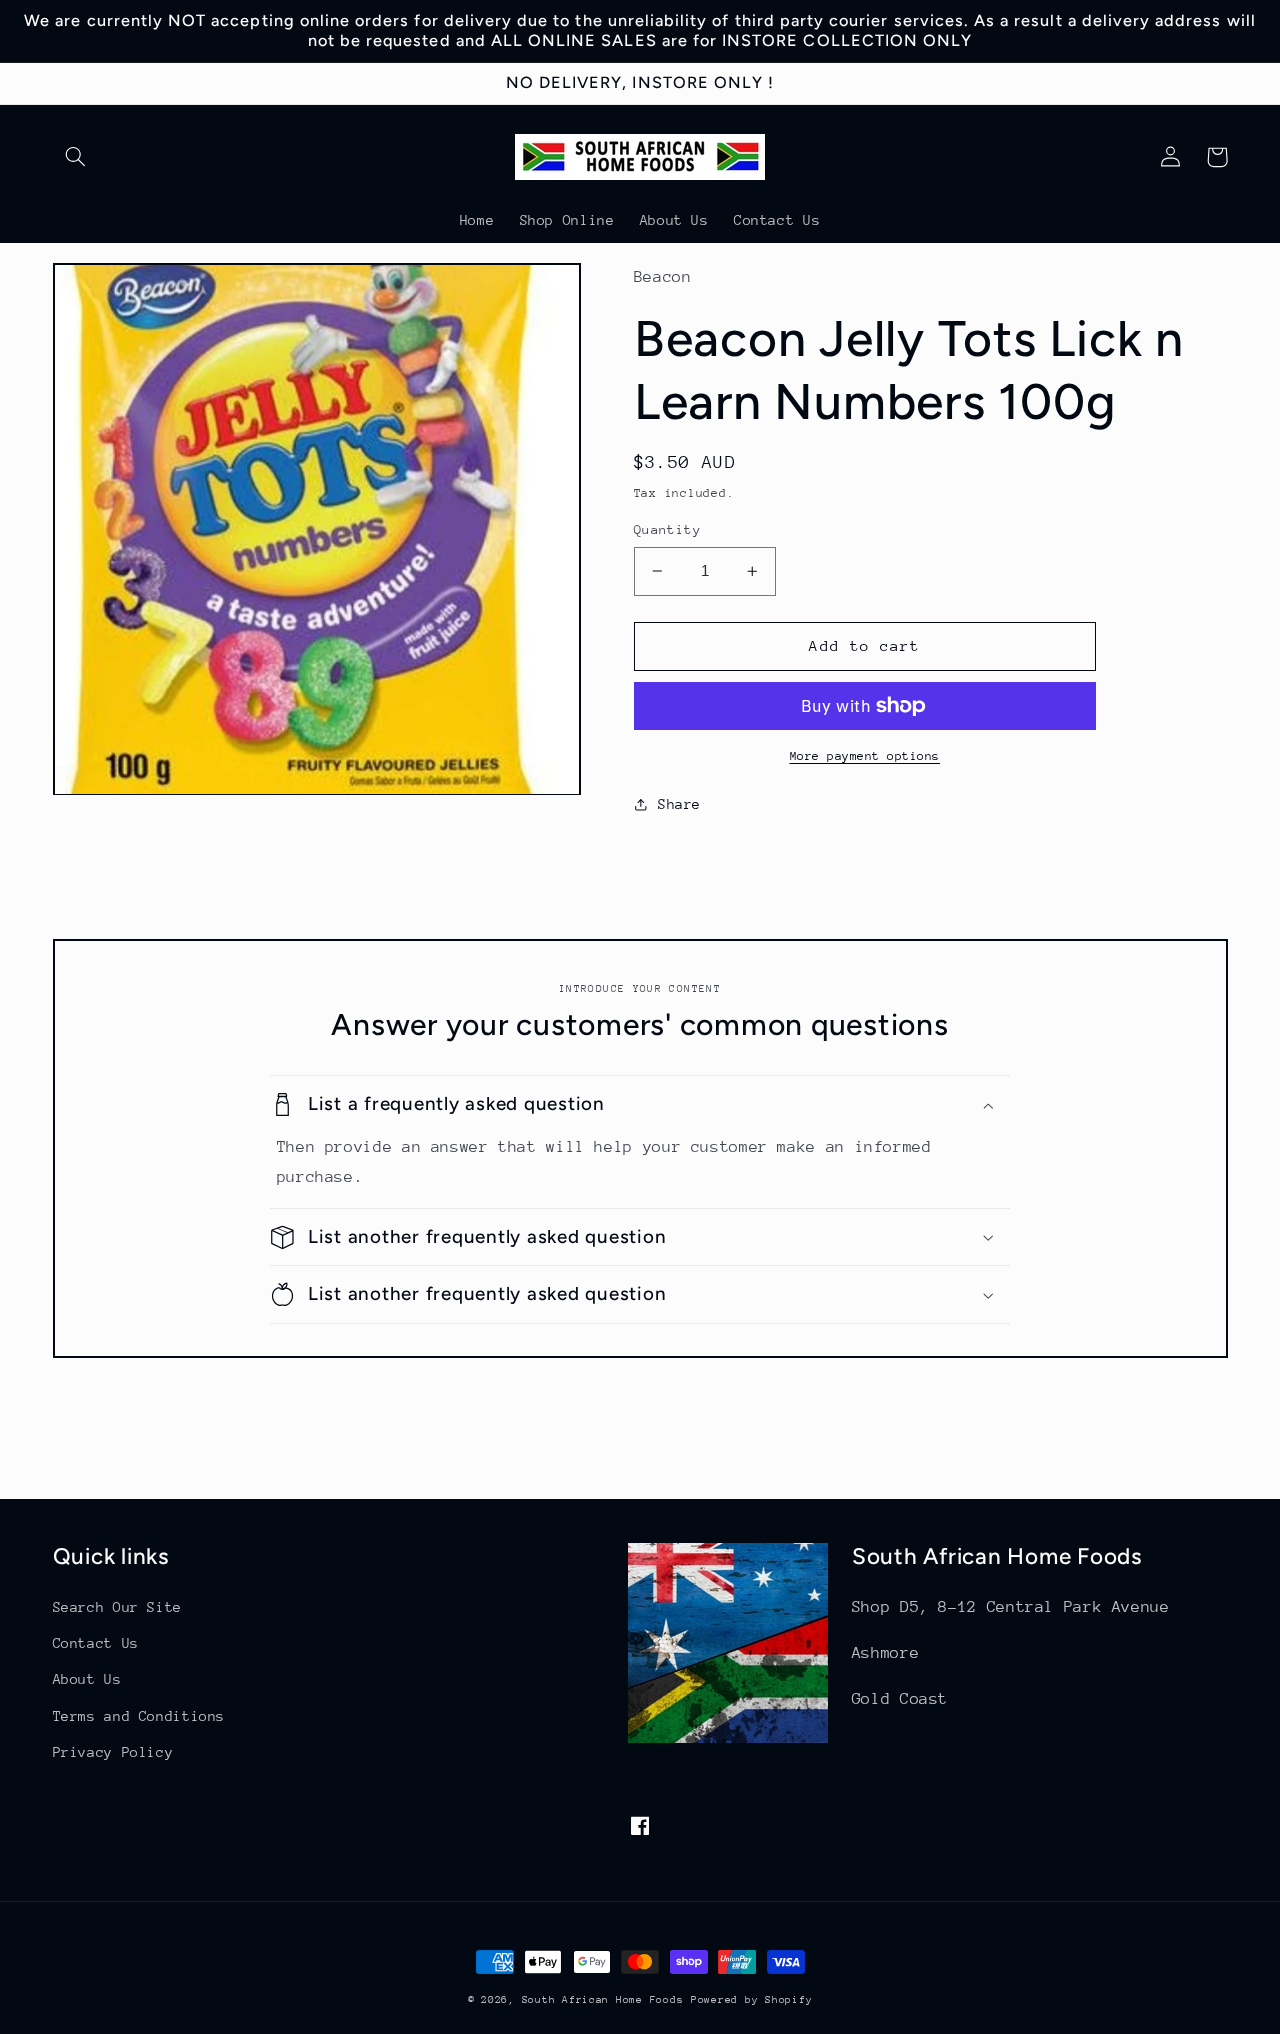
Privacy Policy (113, 1752)
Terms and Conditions (139, 1716)
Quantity (667, 529)
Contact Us (96, 1643)
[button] (76, 157)
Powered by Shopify (751, 2000)
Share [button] (679, 804)
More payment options (865, 756)
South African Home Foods (603, 2000)
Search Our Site (117, 1607)
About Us (87, 1679)
